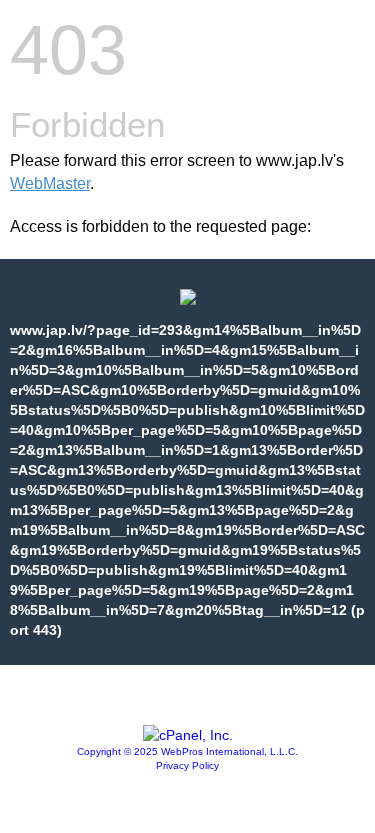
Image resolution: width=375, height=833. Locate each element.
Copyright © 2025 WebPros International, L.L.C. (187, 751)
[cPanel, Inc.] (188, 735)
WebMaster (50, 183)
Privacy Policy (187, 765)
